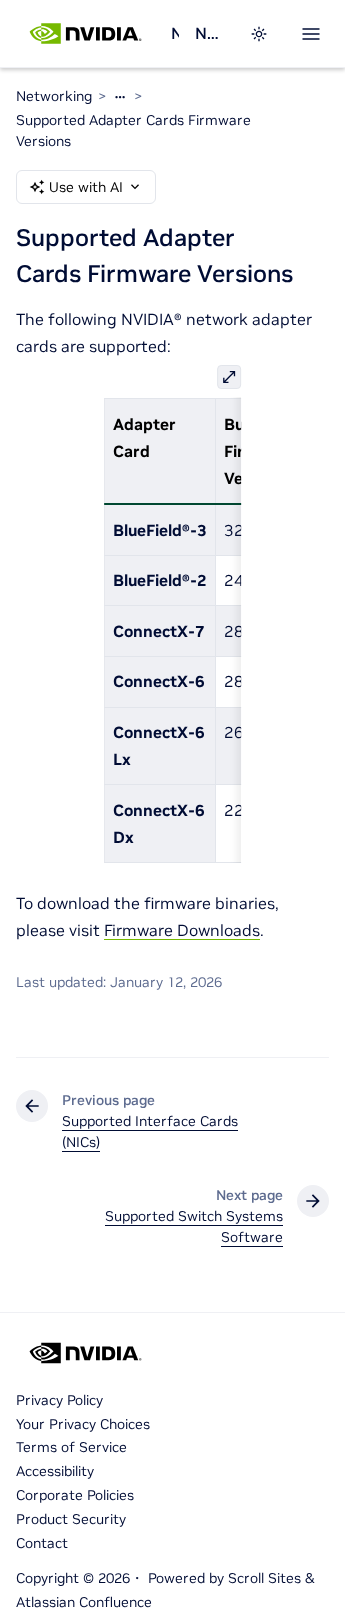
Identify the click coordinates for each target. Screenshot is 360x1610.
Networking (175, 33)
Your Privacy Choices (83, 1424)
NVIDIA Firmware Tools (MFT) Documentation (210, 33)
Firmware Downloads (182, 930)
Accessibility (55, 1471)
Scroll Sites (264, 1578)
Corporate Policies (75, 1495)
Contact (42, 1543)
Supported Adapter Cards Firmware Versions (133, 130)
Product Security (71, 1519)
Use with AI (86, 187)
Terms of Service (71, 1447)
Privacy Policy (59, 1400)
